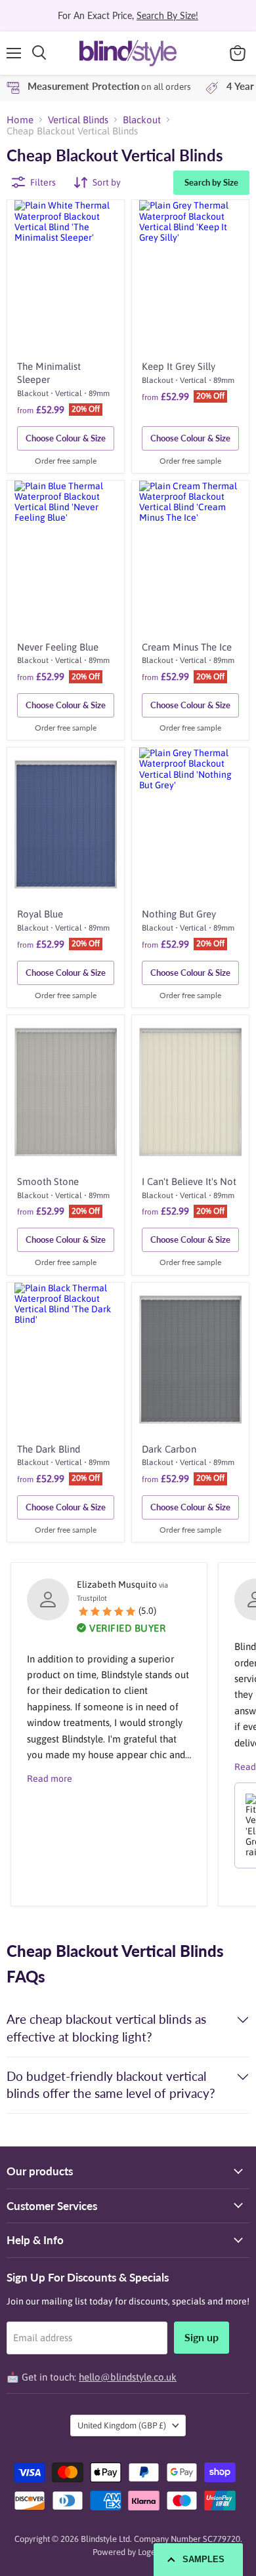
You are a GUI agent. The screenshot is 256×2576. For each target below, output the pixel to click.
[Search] (39, 53)
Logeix (150, 2552)
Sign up (202, 2337)
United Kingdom (122, 2425)
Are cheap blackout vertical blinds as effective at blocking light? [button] (106, 2028)
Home (20, 120)
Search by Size (211, 182)
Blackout (142, 120)
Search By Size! (167, 15)
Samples (203, 2559)
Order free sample (66, 461)
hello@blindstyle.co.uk (128, 2377)
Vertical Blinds (78, 120)
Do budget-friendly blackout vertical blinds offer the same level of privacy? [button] (111, 2085)
